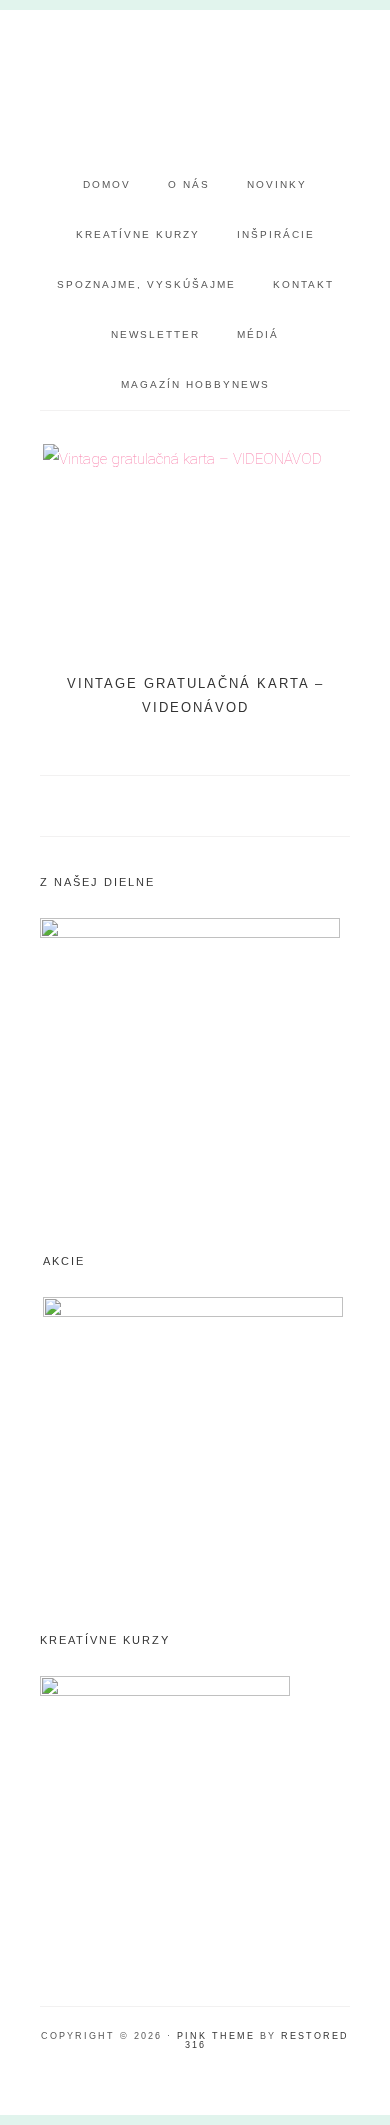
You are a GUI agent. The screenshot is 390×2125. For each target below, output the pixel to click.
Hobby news (195, 85)
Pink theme (216, 2036)
